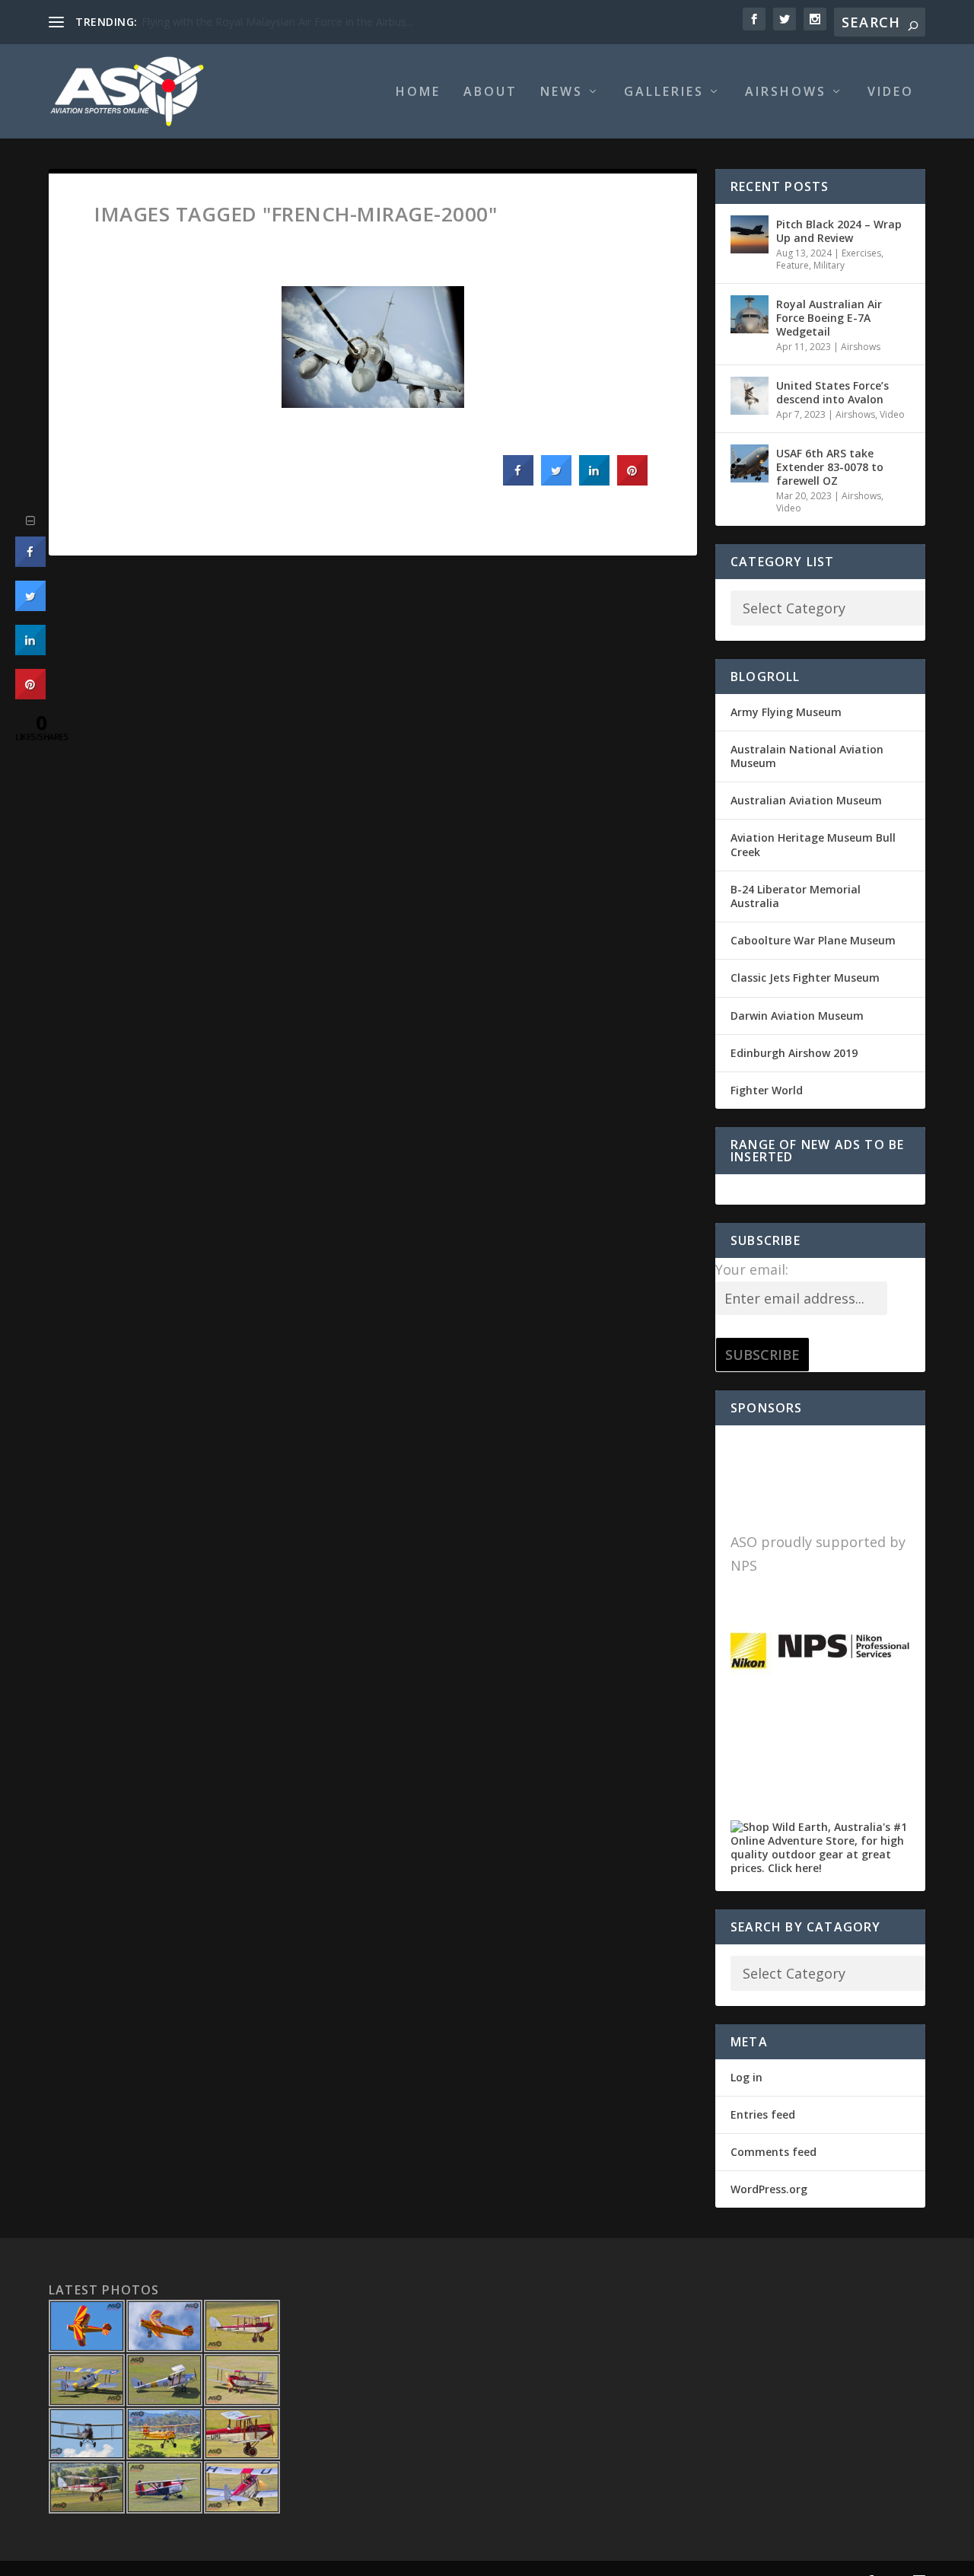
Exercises (861, 253)
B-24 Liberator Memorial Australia (796, 896)
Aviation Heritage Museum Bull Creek (813, 844)
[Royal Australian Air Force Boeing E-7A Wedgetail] (750, 314)
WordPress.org (769, 2189)
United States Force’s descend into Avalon (832, 392)
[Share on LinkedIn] (30, 651)
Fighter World (767, 1090)
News (562, 92)
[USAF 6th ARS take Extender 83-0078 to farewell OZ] (750, 463)
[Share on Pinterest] (632, 481)
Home (418, 92)
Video (891, 92)
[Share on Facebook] (518, 481)
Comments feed (773, 2152)
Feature (793, 265)
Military (829, 265)
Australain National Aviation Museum (807, 756)
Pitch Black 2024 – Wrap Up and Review (839, 231)
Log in (746, 2077)
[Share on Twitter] (556, 481)
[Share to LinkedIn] (594, 481)
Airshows (786, 92)
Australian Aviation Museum (806, 800)
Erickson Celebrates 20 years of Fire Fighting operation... (280, 22)
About (490, 92)
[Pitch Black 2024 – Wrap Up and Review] (750, 234)
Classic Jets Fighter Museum (805, 978)
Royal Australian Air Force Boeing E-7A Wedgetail (829, 318)
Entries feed (763, 2114)
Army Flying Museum (786, 712)
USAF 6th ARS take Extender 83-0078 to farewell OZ (830, 467)
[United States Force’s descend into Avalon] (750, 396)
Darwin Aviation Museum (797, 1016)
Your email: (752, 1269)
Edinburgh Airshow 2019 (794, 1053)
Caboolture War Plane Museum (813, 940)
